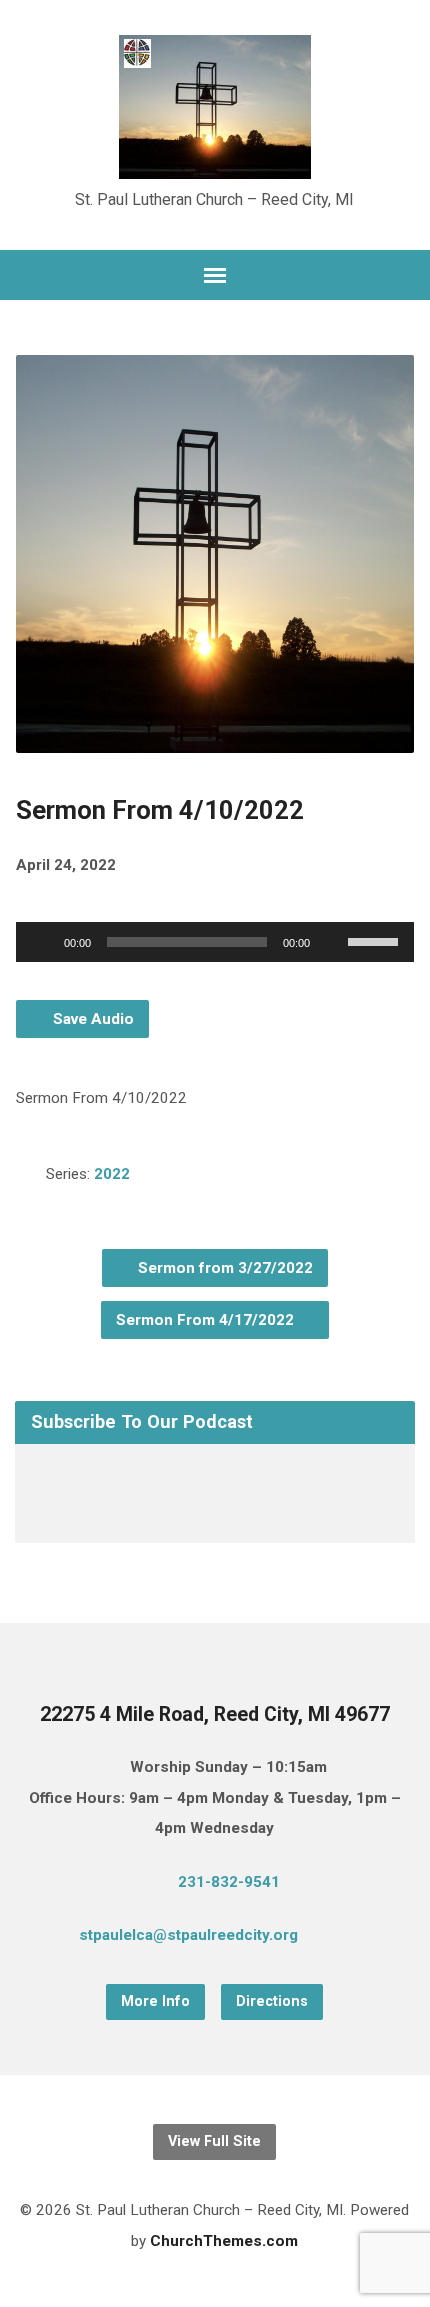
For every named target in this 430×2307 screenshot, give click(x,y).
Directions (272, 2001)
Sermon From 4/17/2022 (207, 1320)
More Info (155, 2001)
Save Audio (91, 1019)
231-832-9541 (229, 1882)
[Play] (42, 942)
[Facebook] (370, 1938)
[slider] (376, 940)
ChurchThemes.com (224, 2241)
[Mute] (332, 942)
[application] (215, 942)
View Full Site (214, 2141)
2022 (112, 1174)
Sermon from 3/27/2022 (223, 1268)
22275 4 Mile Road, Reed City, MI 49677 (215, 1714)
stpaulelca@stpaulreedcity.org (188, 1935)
